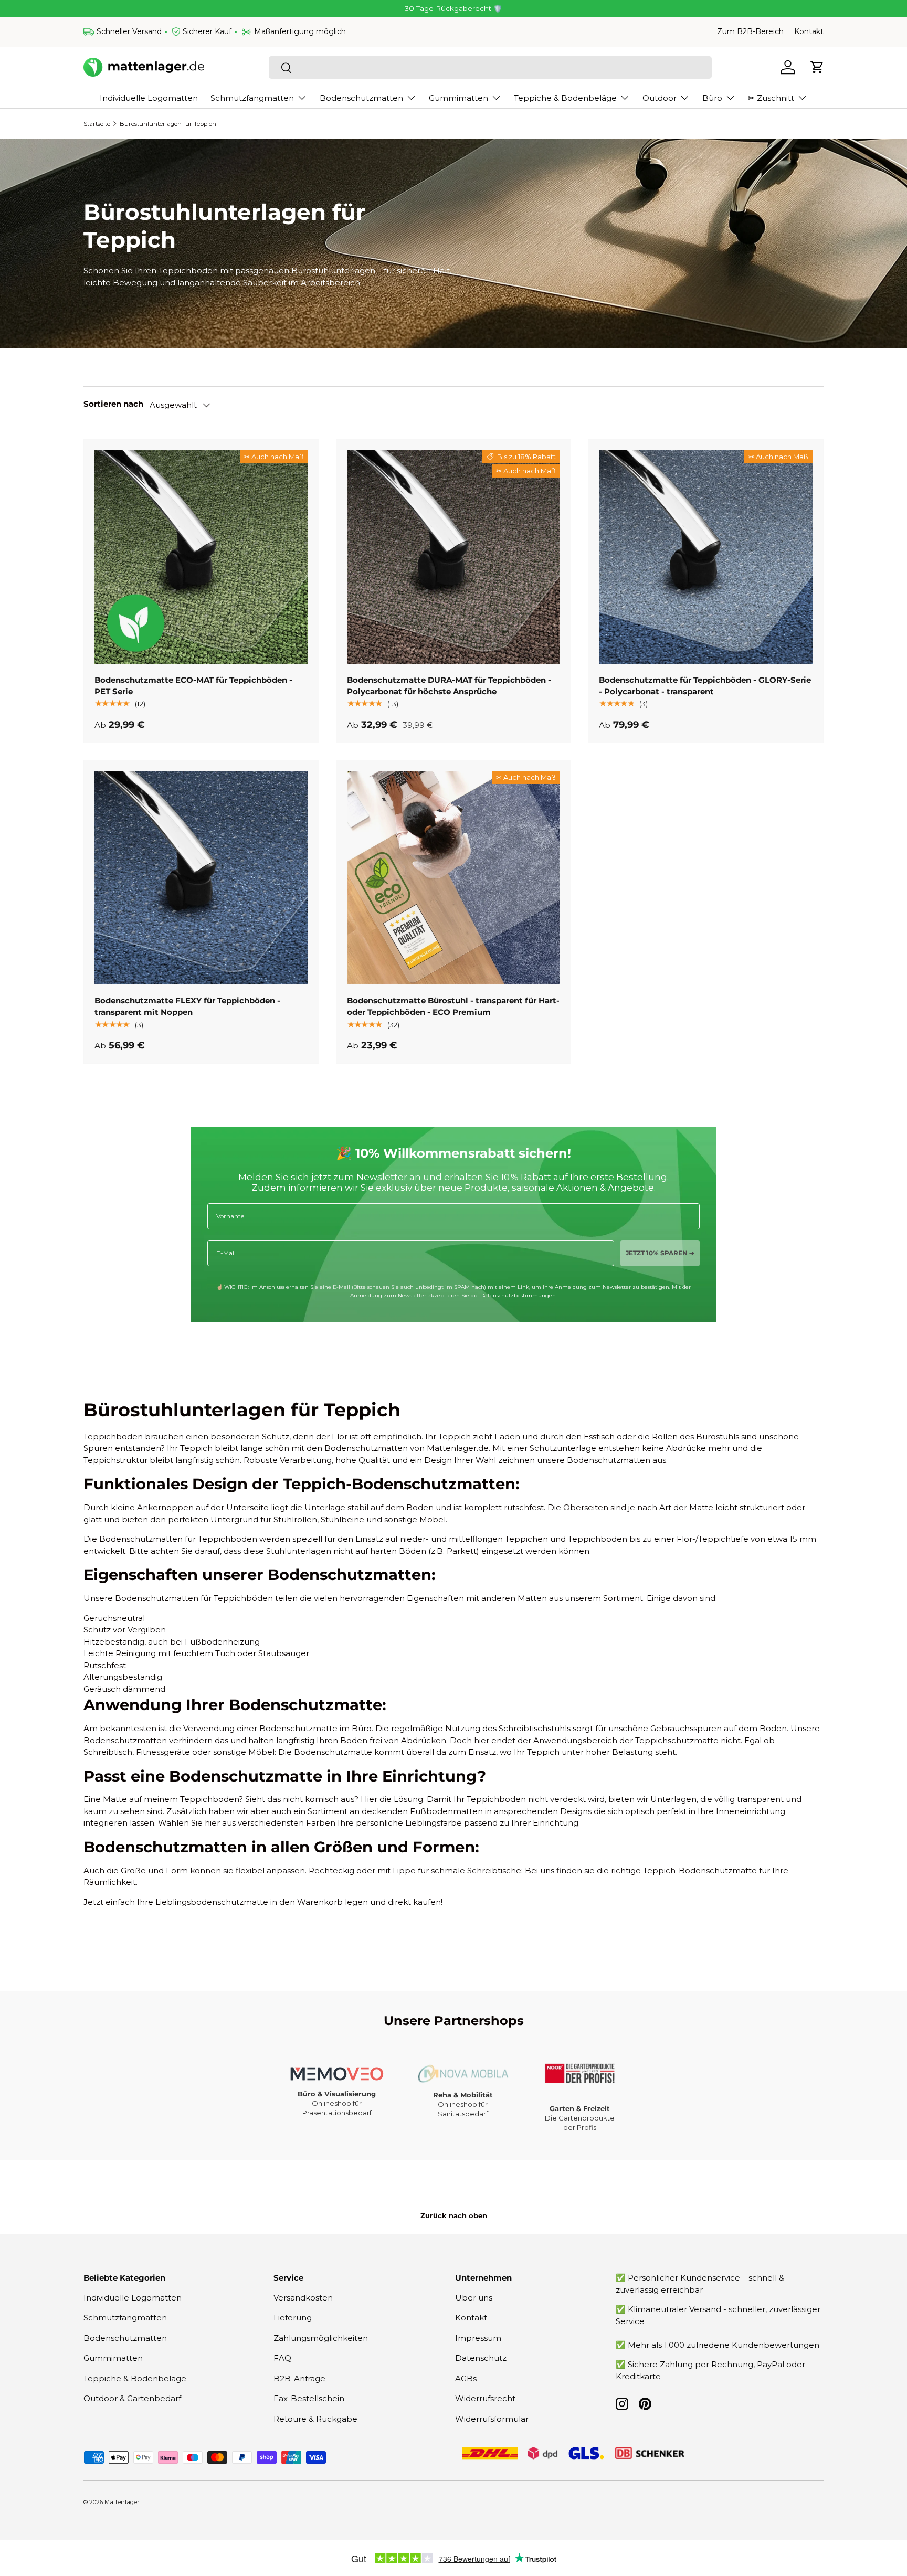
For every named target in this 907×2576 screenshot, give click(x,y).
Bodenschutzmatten (361, 98)
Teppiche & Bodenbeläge (565, 98)
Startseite (97, 124)
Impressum (478, 2338)
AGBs (466, 2378)
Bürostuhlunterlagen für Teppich (168, 124)
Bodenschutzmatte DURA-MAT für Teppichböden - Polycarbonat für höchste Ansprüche (449, 686)
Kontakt (809, 31)
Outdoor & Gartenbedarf (132, 2398)
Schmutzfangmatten (252, 98)
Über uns (474, 2298)
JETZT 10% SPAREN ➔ (660, 1253)
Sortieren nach (113, 404)
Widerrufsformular (492, 2419)
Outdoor (660, 98)
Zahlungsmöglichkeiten (321, 2338)
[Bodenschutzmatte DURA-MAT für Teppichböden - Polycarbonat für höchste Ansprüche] (454, 557)
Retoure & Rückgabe (315, 2419)
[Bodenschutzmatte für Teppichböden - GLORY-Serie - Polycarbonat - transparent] (706, 557)
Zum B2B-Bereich (750, 31)
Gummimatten (458, 98)
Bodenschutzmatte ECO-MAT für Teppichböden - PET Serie (193, 686)
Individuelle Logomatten (149, 98)
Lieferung (293, 2318)
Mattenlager (122, 2502)
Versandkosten (303, 2298)
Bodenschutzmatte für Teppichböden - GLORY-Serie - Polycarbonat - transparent (705, 686)
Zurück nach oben (454, 2215)
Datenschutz (481, 2358)
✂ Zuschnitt (771, 98)
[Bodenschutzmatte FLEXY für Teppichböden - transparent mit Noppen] (201, 878)
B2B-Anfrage (299, 2378)
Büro (712, 98)
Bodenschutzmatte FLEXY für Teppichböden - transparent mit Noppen (187, 1006)
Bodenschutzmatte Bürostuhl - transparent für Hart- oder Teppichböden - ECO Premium (453, 1006)
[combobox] (490, 67)
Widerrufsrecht (485, 2398)
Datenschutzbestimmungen (518, 1295)
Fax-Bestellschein (309, 2398)
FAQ (282, 2358)
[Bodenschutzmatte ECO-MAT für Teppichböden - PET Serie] (201, 557)
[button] (817, 67)
